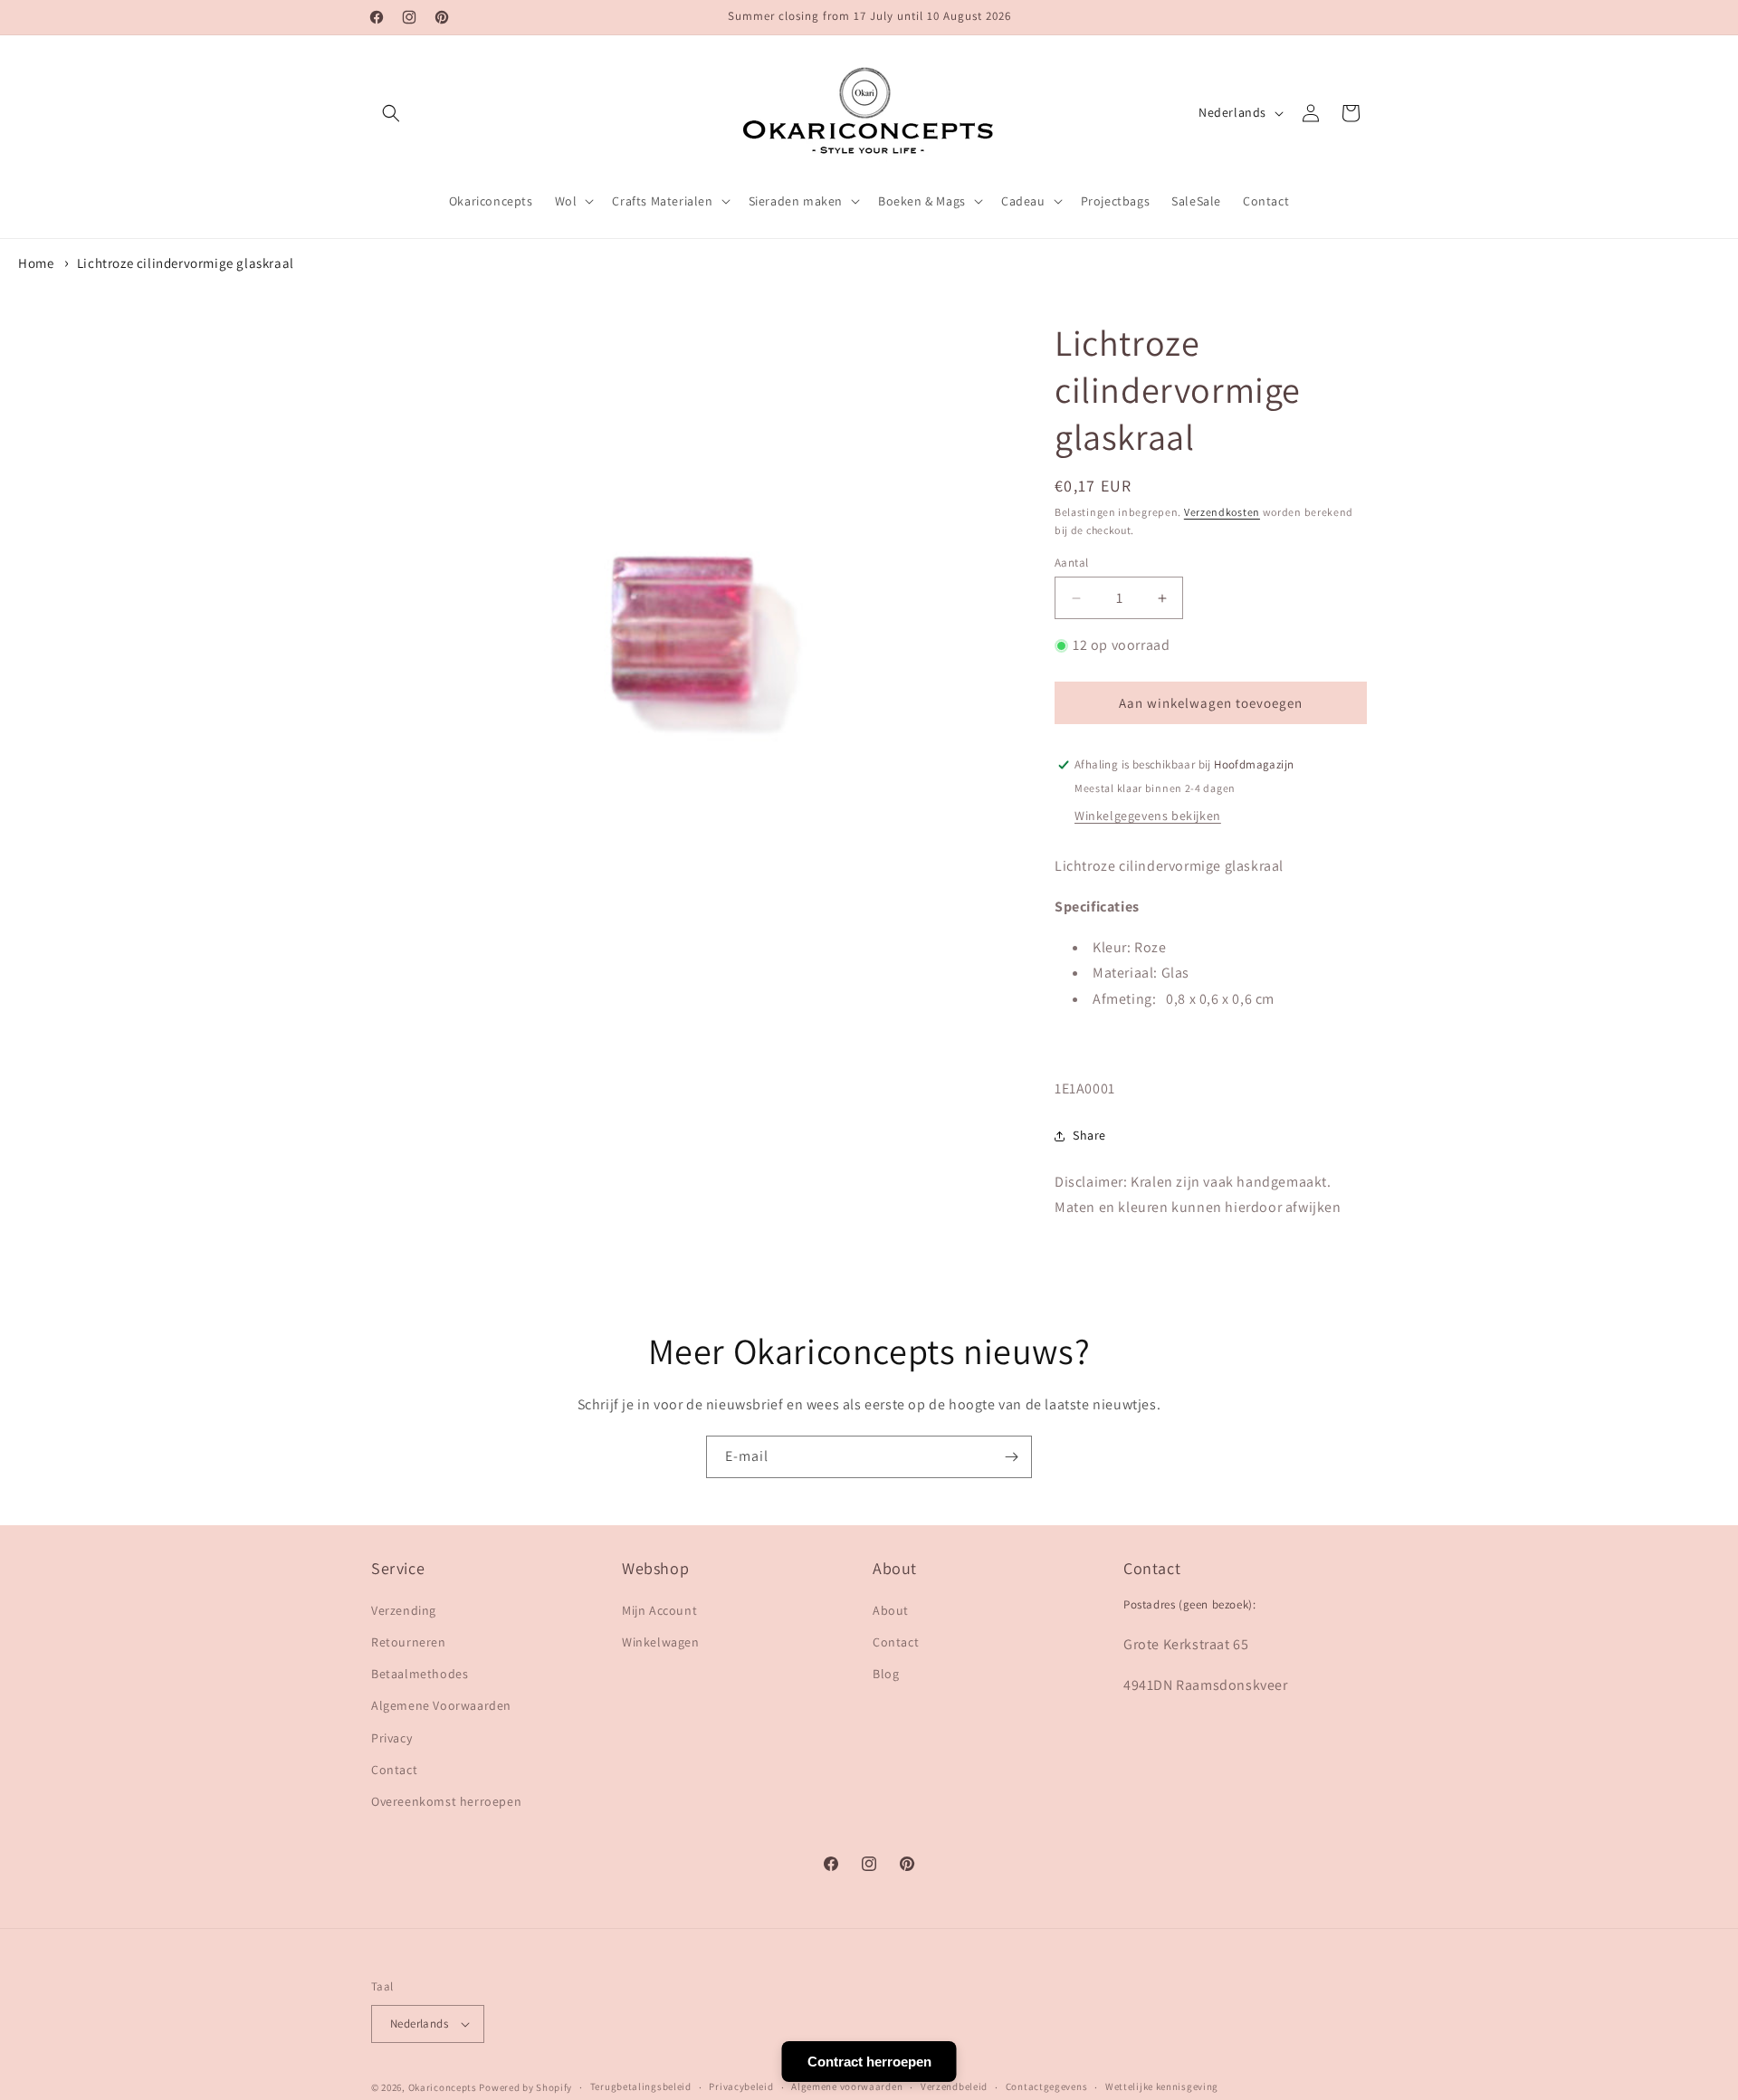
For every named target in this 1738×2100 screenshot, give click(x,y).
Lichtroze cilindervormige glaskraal (186, 263)
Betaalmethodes (420, 1674)
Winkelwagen (661, 1642)
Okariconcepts (443, 2087)
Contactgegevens (1047, 2086)
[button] (391, 113)
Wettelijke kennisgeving (1162, 2086)
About (891, 1610)
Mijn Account (659, 1610)
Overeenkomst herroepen (446, 1801)
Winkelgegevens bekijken (1148, 816)
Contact (394, 1770)
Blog (886, 1674)
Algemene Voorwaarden (441, 1705)
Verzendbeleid (954, 2086)
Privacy (392, 1738)
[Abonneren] (1011, 1457)
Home (36, 263)
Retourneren (409, 1642)
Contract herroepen (869, 2062)
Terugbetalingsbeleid (641, 2086)
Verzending (404, 1610)
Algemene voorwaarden (847, 2086)
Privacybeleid (741, 2086)
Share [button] (1089, 1135)
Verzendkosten (1222, 512)
